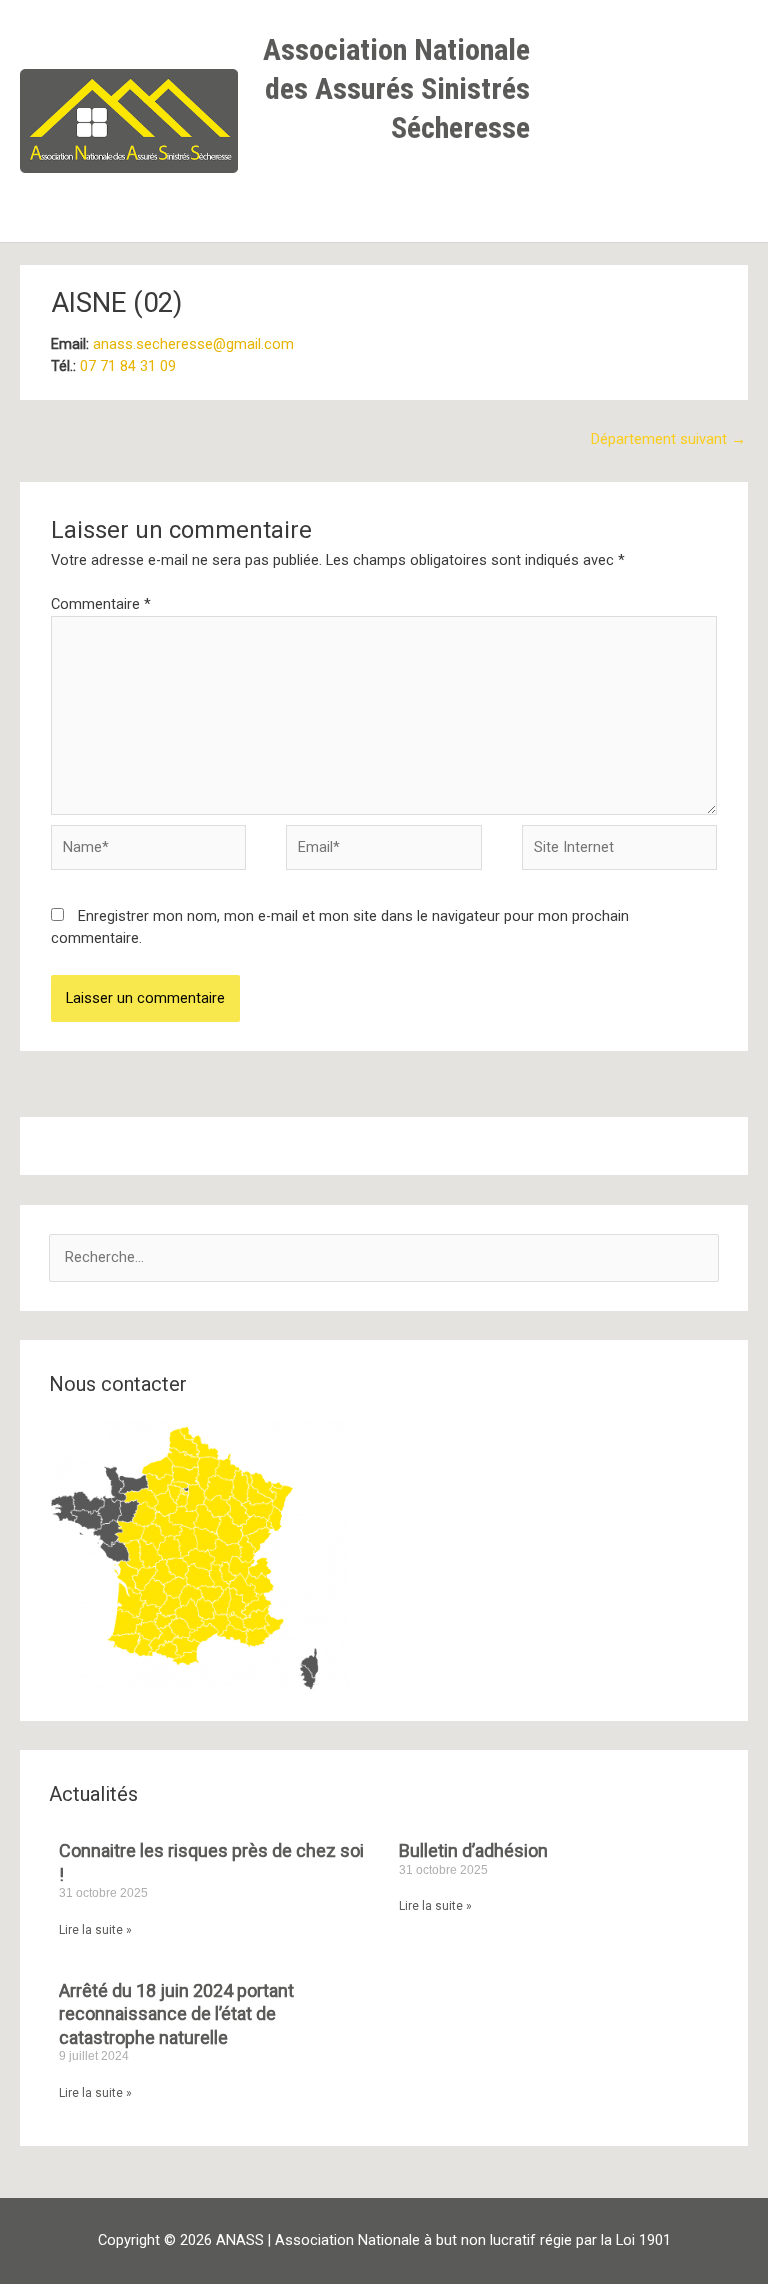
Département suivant (668, 439)
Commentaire (101, 604)
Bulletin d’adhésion (473, 1850)
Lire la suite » (95, 1930)
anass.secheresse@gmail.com (193, 344)
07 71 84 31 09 (128, 366)
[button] (511, 189)
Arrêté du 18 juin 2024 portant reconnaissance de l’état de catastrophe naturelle (176, 2014)
